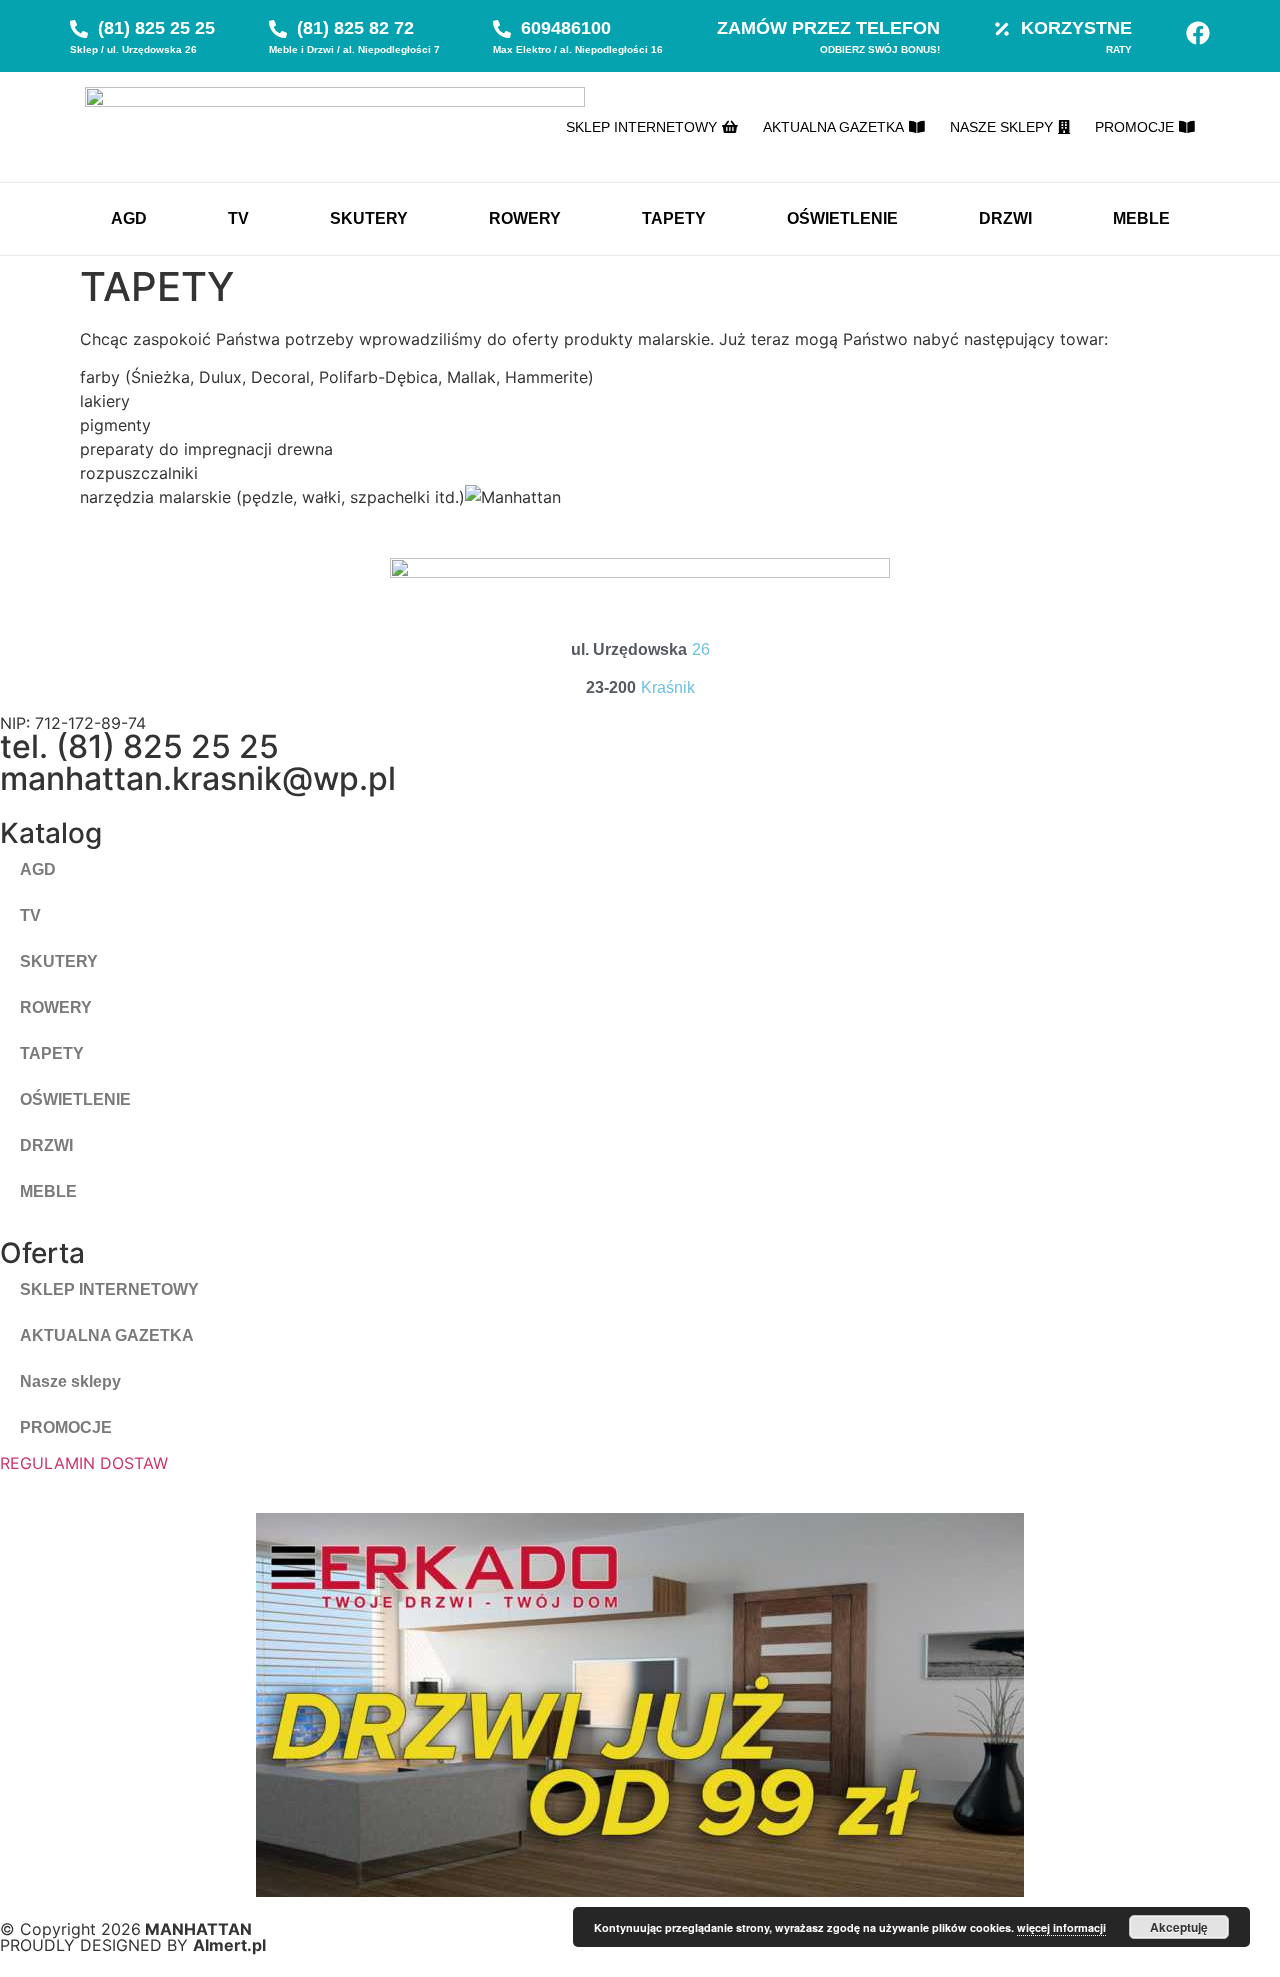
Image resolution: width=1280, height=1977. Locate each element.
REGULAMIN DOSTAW (84, 1463)
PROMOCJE (66, 1427)
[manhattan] (1198, 33)
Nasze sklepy (70, 1381)
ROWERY (525, 218)
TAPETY (674, 218)
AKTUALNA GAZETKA (107, 1335)
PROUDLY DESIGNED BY (133, 1945)
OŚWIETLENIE (842, 218)
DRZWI (1005, 218)
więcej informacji (1061, 1927)
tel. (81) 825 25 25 (139, 746)
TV (238, 218)
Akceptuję (1179, 1927)
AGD (129, 218)
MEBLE (1141, 218)
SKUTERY (369, 218)
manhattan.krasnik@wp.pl (198, 778)
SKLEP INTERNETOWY (109, 1289)
